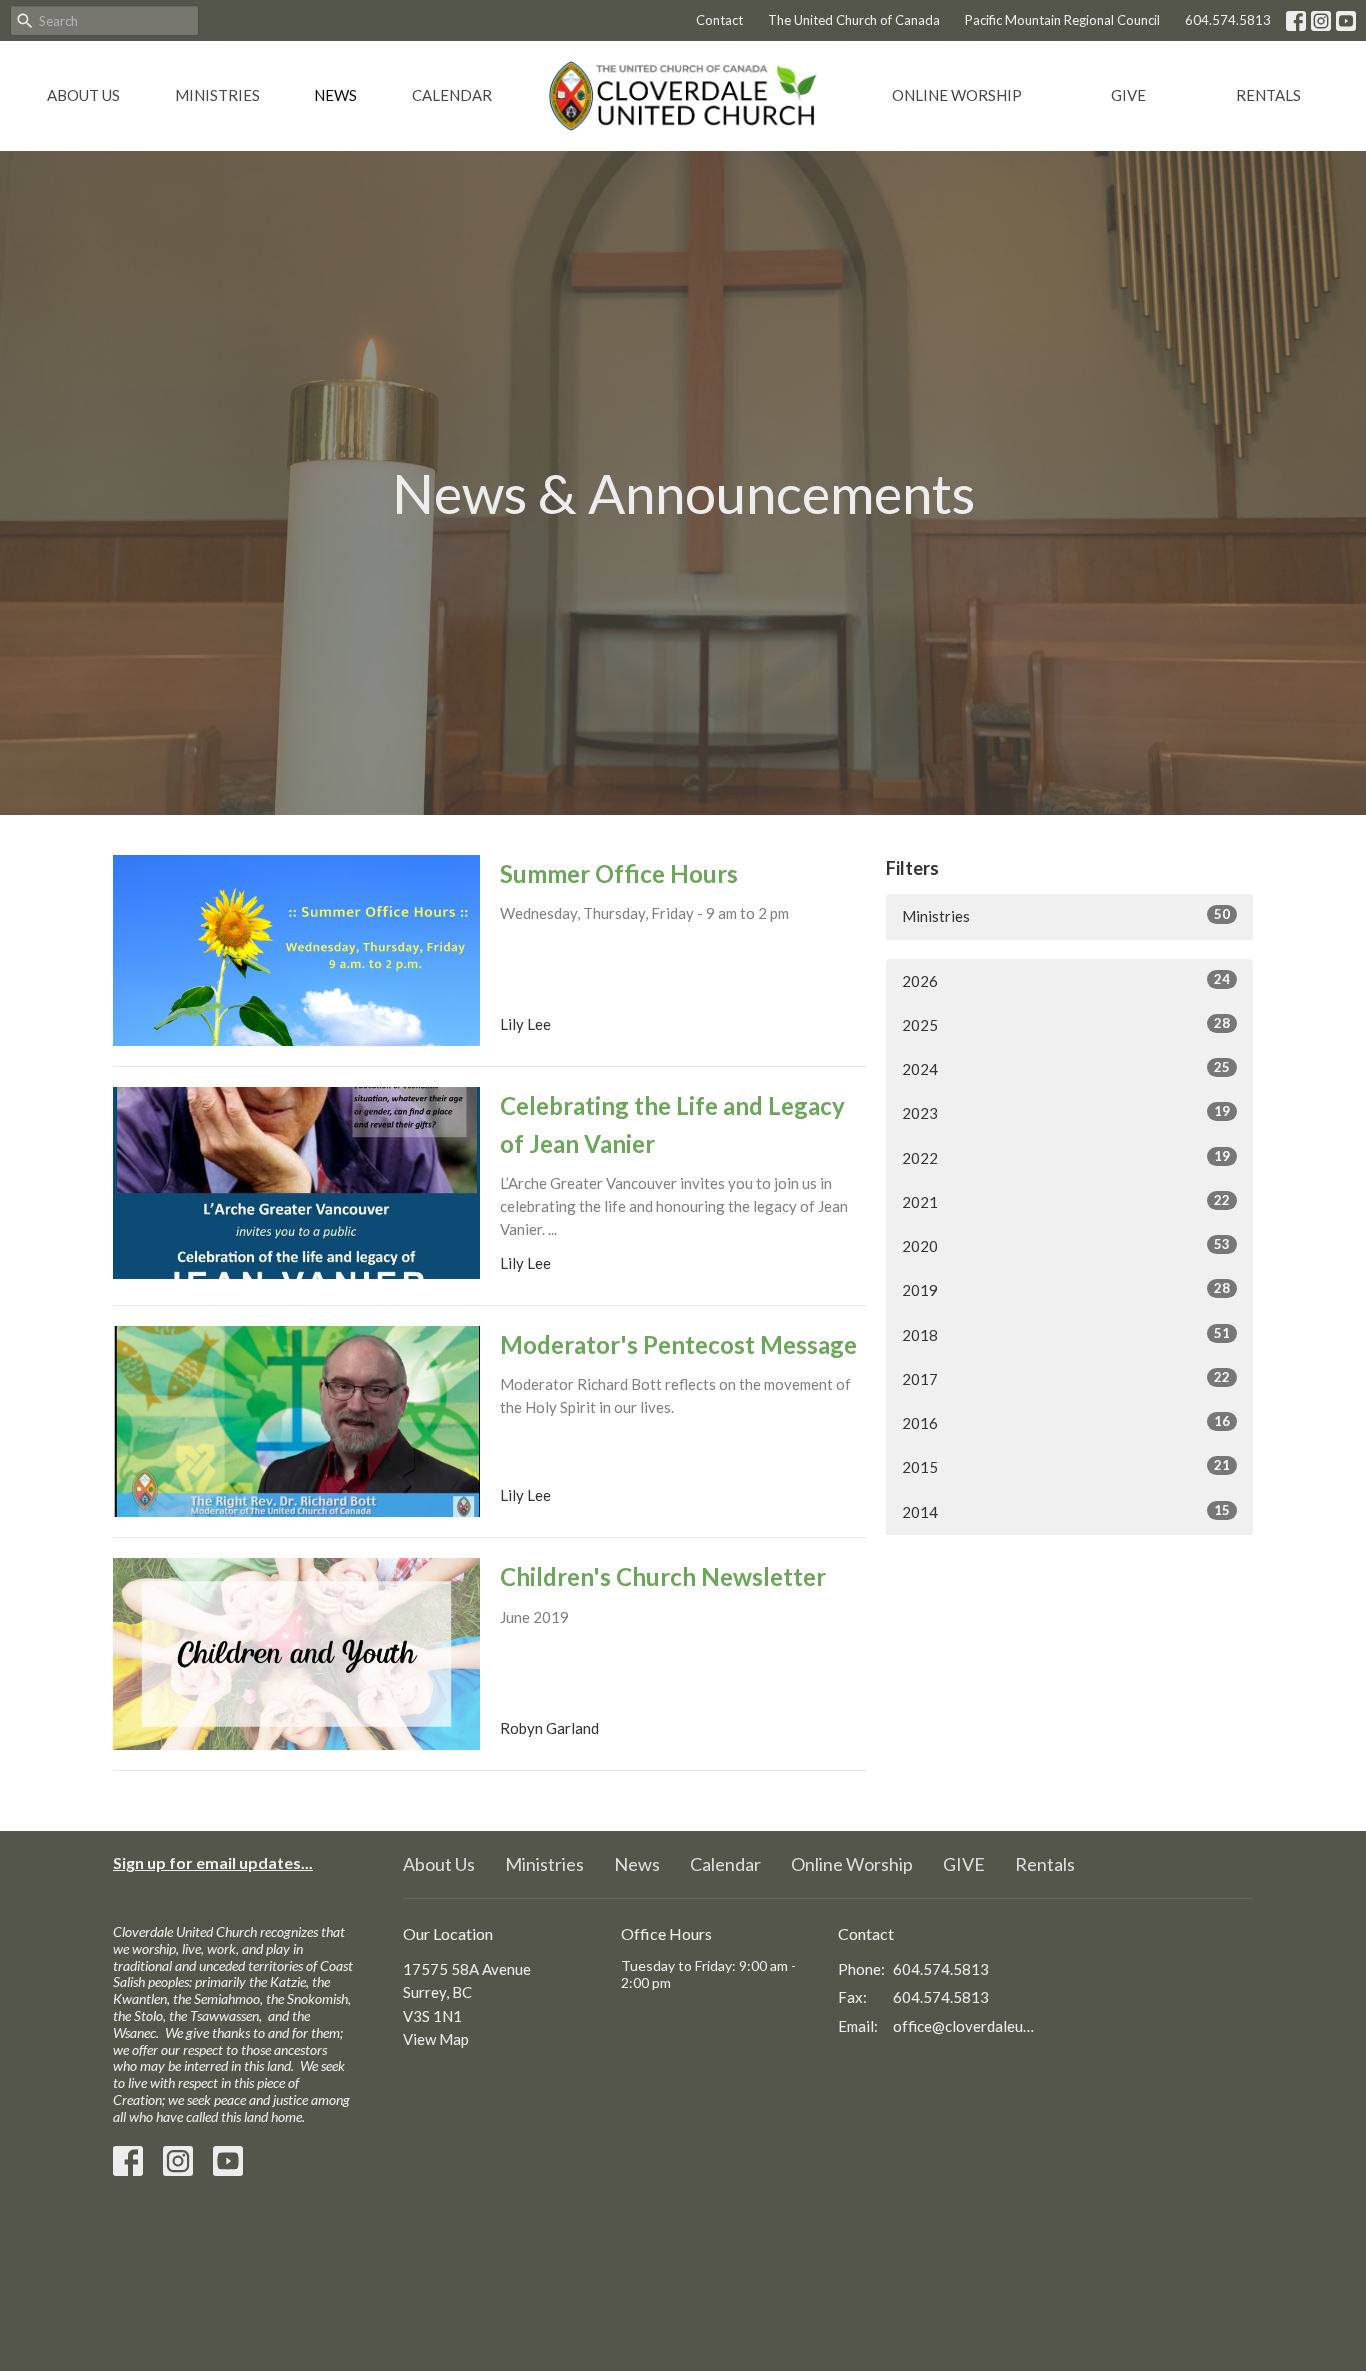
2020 (1066, 1245)
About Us (83, 95)
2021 (1066, 1201)
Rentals (1268, 95)
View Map (436, 2039)
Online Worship (957, 95)
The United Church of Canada (854, 20)
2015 (1066, 1466)
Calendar (452, 95)
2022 (1066, 1157)
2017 (1066, 1378)
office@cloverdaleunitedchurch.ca (964, 2026)
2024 (1066, 1068)
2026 (1066, 980)
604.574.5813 (1228, 20)
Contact (719, 20)
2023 (1066, 1112)
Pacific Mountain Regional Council (1062, 20)
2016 (1066, 1422)
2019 (1066, 1289)
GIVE (1128, 95)
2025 (1066, 1024)
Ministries (217, 95)
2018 (1066, 1334)
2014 (1066, 1511)
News (335, 95)
